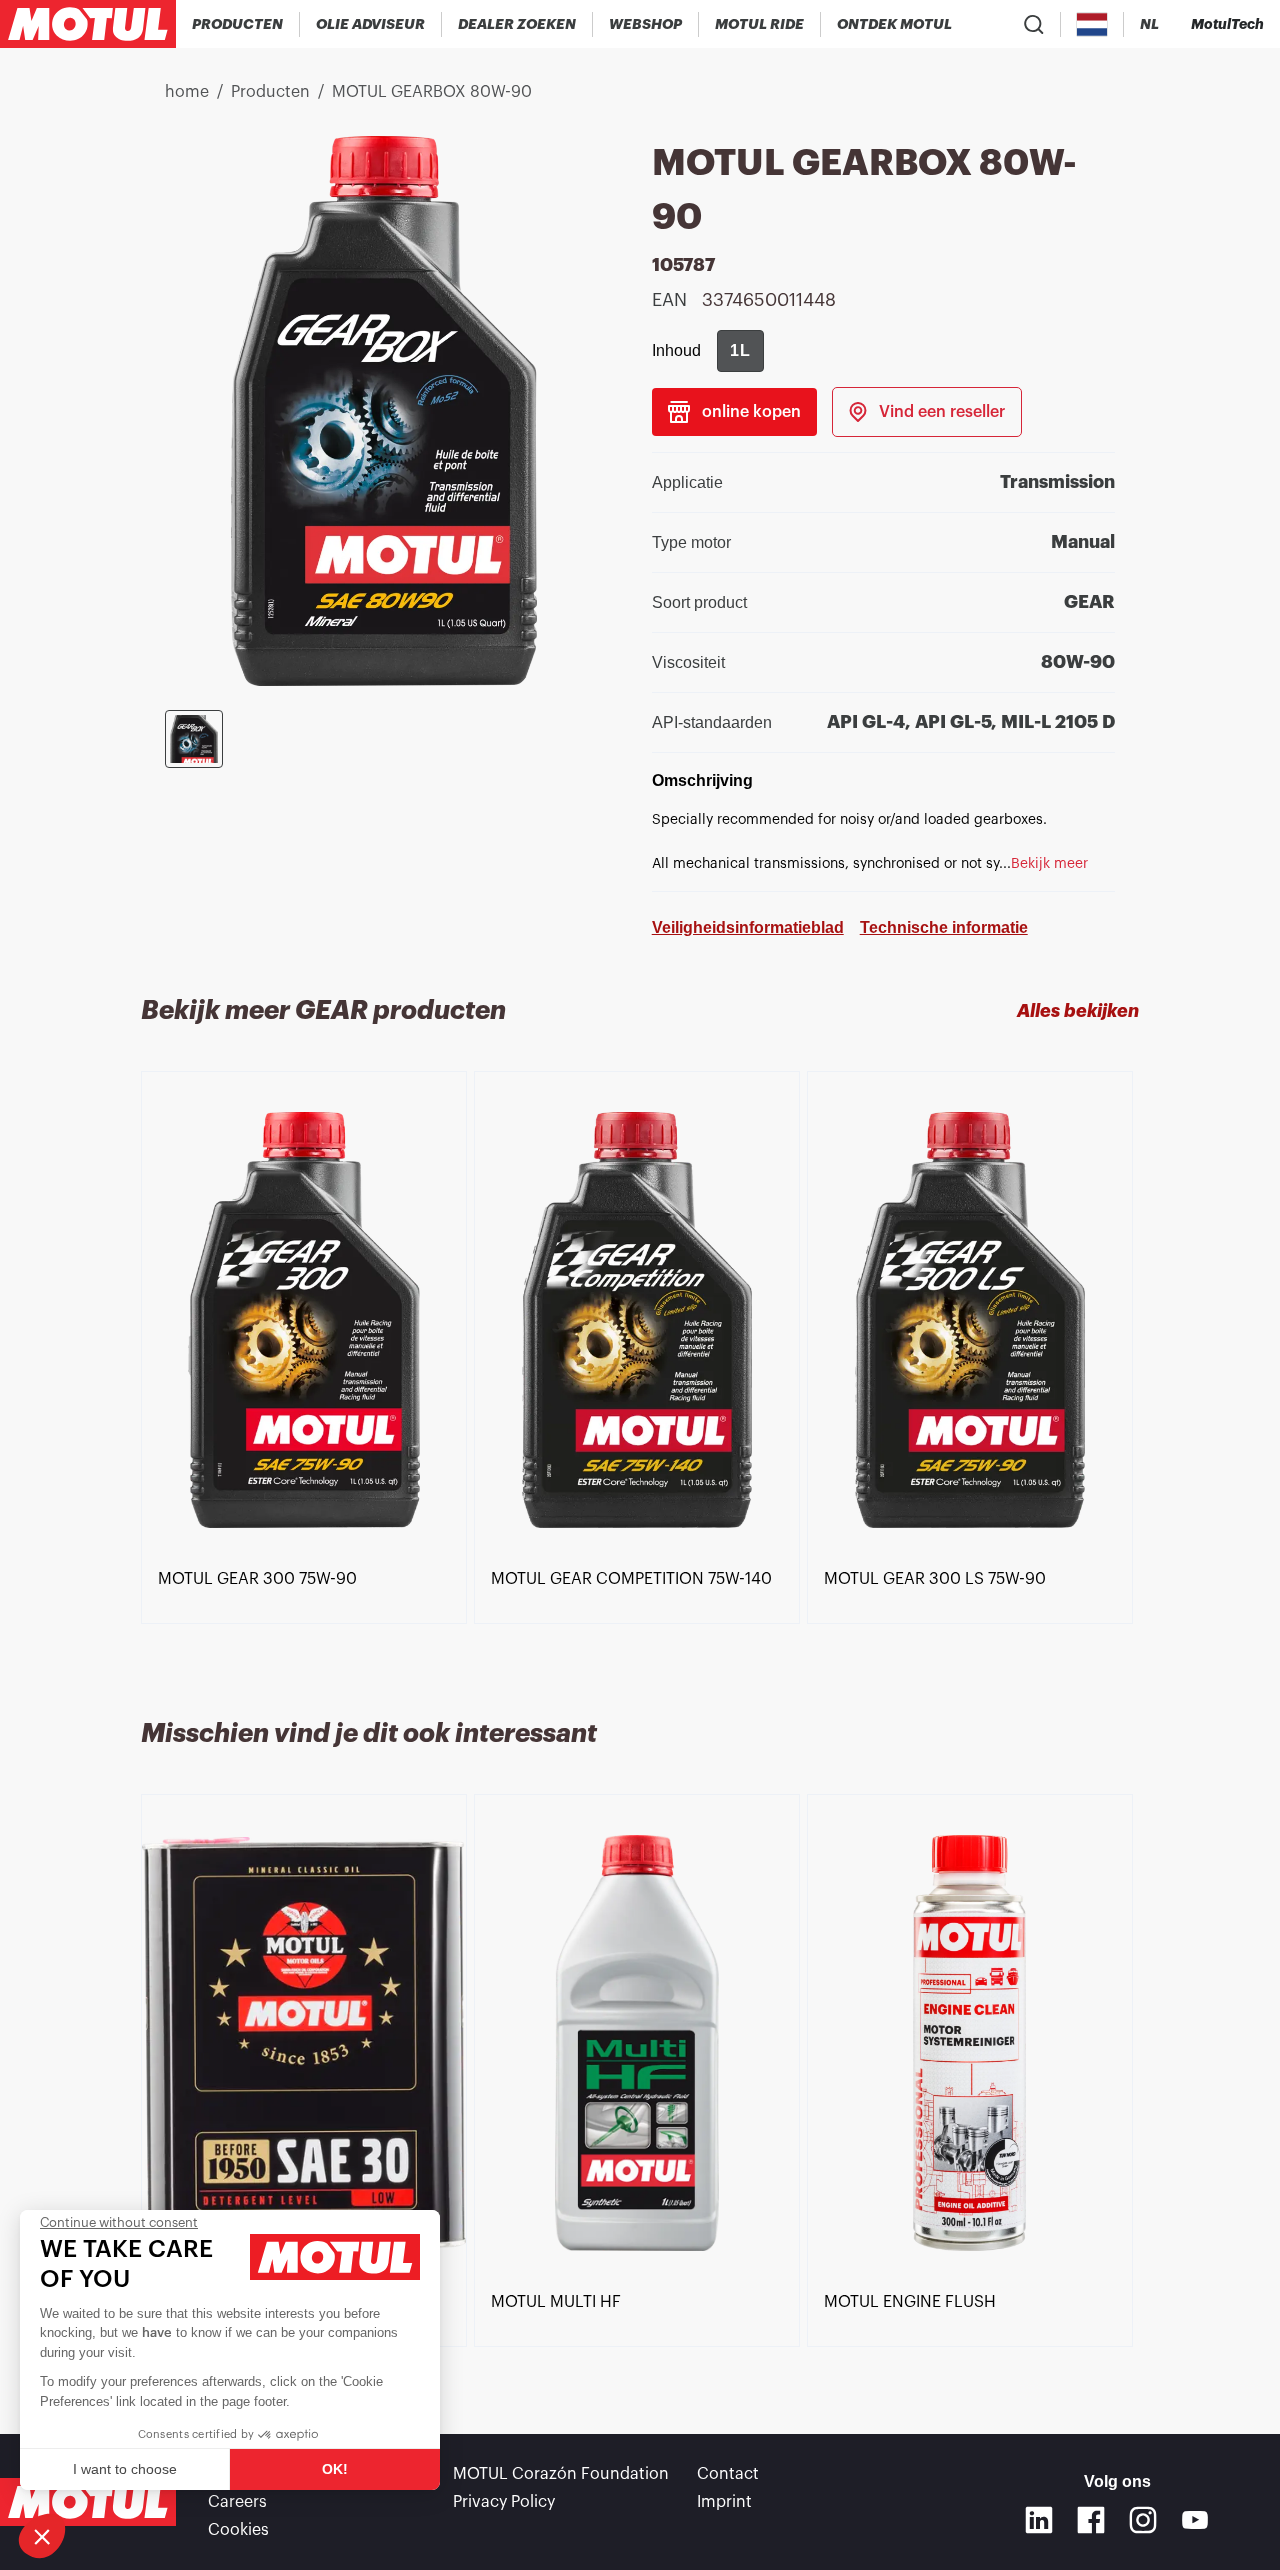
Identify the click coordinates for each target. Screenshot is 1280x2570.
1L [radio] (740, 350)
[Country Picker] (1092, 24)
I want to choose (125, 2469)
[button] (42, 2536)
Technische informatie (944, 927)
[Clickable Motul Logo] (88, 24)
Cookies (238, 2530)
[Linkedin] (1039, 2520)
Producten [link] (270, 92)
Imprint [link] (724, 2502)
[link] (646, 24)
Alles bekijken (1078, 1011)
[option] (307, 1320)
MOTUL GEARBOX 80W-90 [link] (432, 92)
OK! (335, 2469)
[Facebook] (1091, 2520)
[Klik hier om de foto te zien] (194, 739)
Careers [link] (237, 2502)
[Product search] (1034, 24)
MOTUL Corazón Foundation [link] (561, 2474)
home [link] (187, 92)
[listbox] (640, 1371)
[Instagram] (1143, 2520)
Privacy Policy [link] (504, 2502)
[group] (740, 351)
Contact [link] (728, 2474)
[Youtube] (1195, 2520)
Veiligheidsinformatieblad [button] (748, 927)
